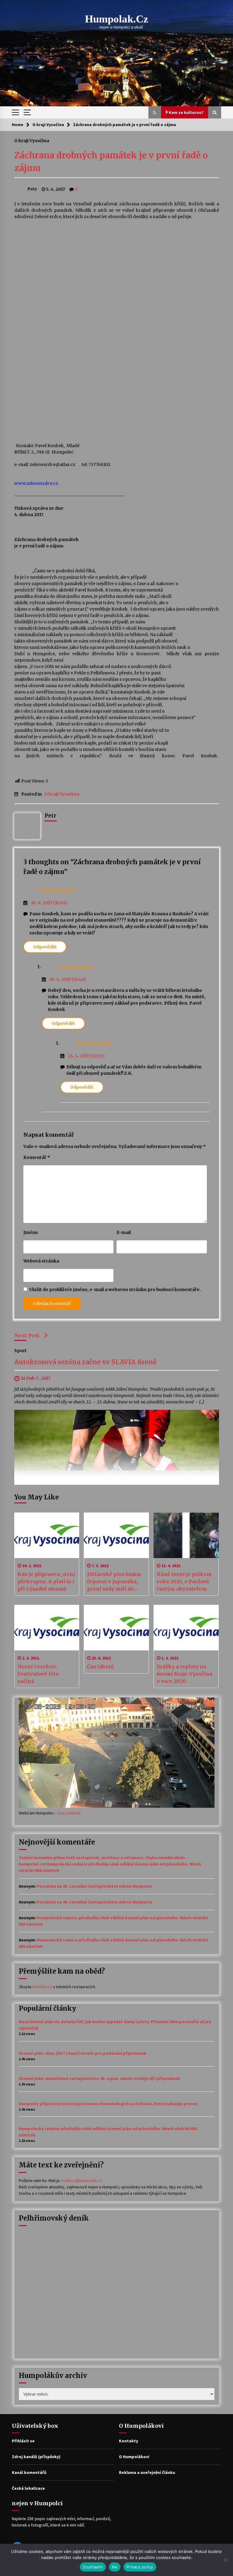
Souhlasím (93, 2567)
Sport (20, 1351)
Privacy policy (140, 2567)
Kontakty (128, 2441)
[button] (155, 112)
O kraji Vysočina (32, 140)
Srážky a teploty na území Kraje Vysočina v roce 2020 (185, 1674)
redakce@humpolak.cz (81, 2180)
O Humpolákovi (134, 2457)
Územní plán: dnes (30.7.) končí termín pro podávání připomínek (83, 2053)
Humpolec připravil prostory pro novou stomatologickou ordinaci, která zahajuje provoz (108, 2104)
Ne (115, 2567)
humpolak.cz (117, 19)
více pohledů (69, 1813)
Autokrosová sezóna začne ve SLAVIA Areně (85, 1362)
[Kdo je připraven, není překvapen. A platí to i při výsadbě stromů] (47, 1535)
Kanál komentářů (29, 2472)
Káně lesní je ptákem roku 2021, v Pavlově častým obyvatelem (184, 1581)
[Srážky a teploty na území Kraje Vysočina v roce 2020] (186, 1628)
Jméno (31, 1232)
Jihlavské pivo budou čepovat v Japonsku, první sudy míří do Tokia (114, 1582)
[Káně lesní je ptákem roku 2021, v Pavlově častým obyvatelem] (186, 1535)
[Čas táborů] (116, 1628)
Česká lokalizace (28, 2488)
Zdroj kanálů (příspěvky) (36, 2457)
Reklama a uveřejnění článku (147, 2472)
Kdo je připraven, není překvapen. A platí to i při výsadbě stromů (46, 1581)
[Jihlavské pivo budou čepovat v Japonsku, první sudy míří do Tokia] (116, 1535)
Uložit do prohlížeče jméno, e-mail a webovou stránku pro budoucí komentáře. (115, 1290)
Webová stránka (41, 1261)
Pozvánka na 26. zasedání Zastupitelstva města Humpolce (95, 1886)
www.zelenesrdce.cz (36, 483)
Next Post (27, 1335)
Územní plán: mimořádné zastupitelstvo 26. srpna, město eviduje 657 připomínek (99, 2078)
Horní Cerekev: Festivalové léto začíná (38, 1674)
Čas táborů (100, 1667)
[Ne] (225, 2560)
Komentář (37, 1157)
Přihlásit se (23, 2441)
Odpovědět (45, 947)
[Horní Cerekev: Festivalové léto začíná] (47, 1628)
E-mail (124, 1232)
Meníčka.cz (42, 1987)
